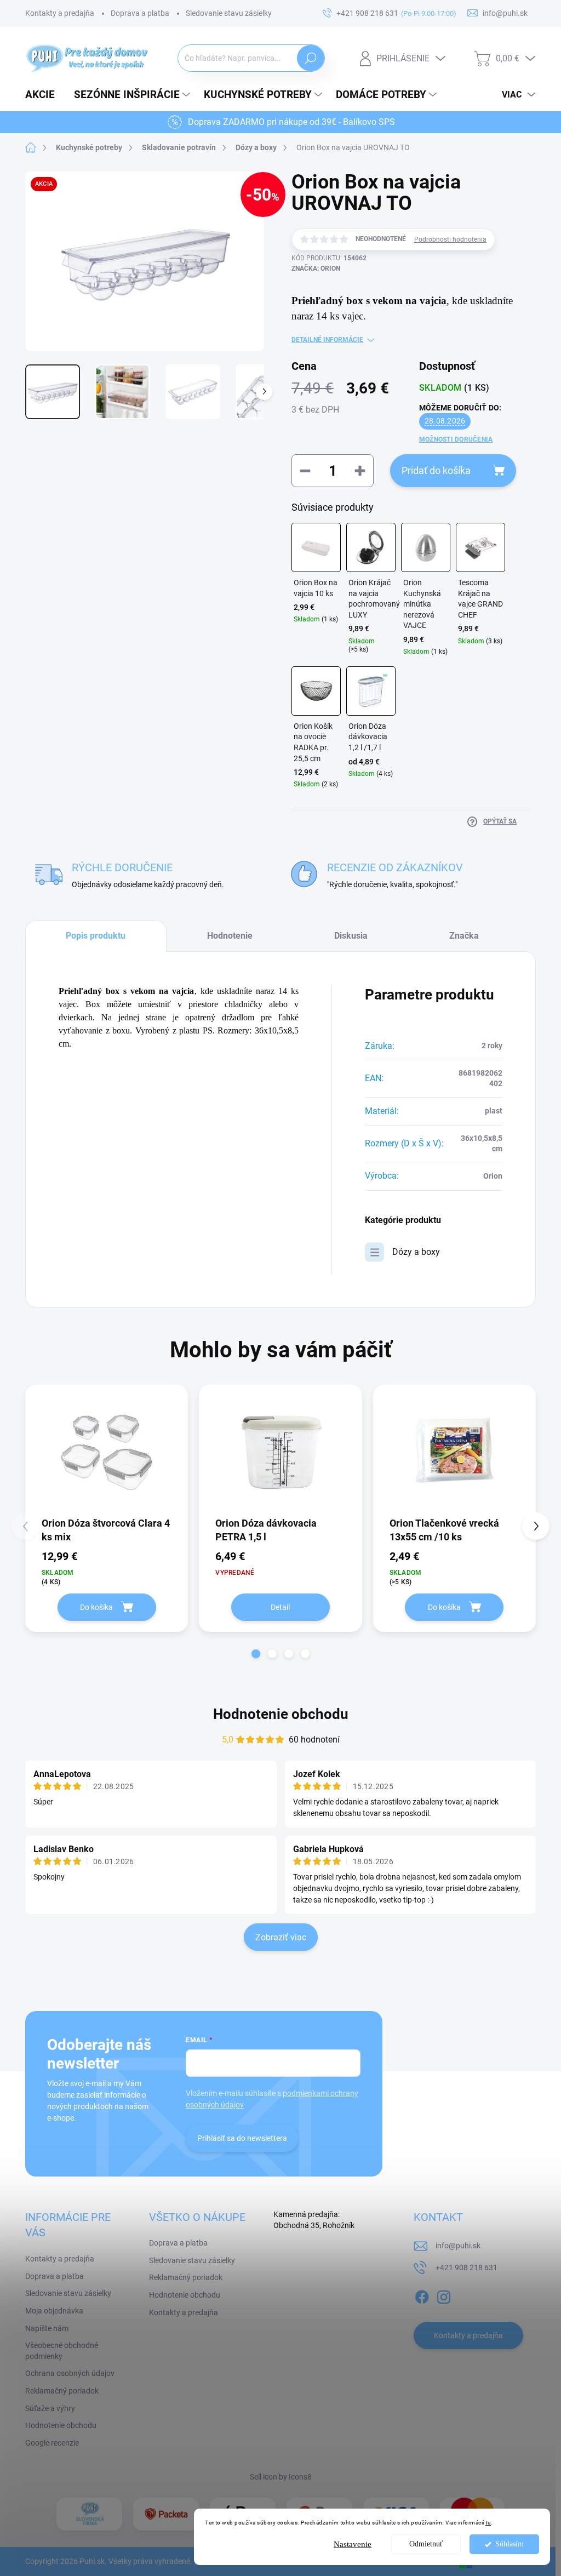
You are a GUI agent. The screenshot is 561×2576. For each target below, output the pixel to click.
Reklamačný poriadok (62, 2391)
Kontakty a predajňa (60, 13)
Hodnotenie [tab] (230, 936)
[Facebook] (422, 2295)
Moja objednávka (54, 2311)
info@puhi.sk (458, 2246)
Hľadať (310, 58)
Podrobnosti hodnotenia (450, 239)
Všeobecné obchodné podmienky (62, 2351)
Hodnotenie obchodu (281, 1714)
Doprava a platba (140, 13)
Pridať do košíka (436, 470)
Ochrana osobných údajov (70, 2373)
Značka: (316, 269)
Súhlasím (510, 2544)
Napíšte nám (47, 2328)
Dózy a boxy (416, 1252)
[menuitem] (44, 95)
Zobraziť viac (281, 1937)
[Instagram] (444, 2295)
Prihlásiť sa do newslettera (242, 2138)
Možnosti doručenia (456, 439)
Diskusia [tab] (351, 936)
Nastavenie (353, 2544)
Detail (280, 1607)
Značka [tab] (464, 936)
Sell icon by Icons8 (281, 2477)
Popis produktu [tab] (96, 936)
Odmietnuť (426, 2544)
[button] (256, 1654)
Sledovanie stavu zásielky (229, 13)
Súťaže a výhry (50, 2408)
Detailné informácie (327, 340)
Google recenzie (52, 2443)
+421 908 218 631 (466, 2267)
